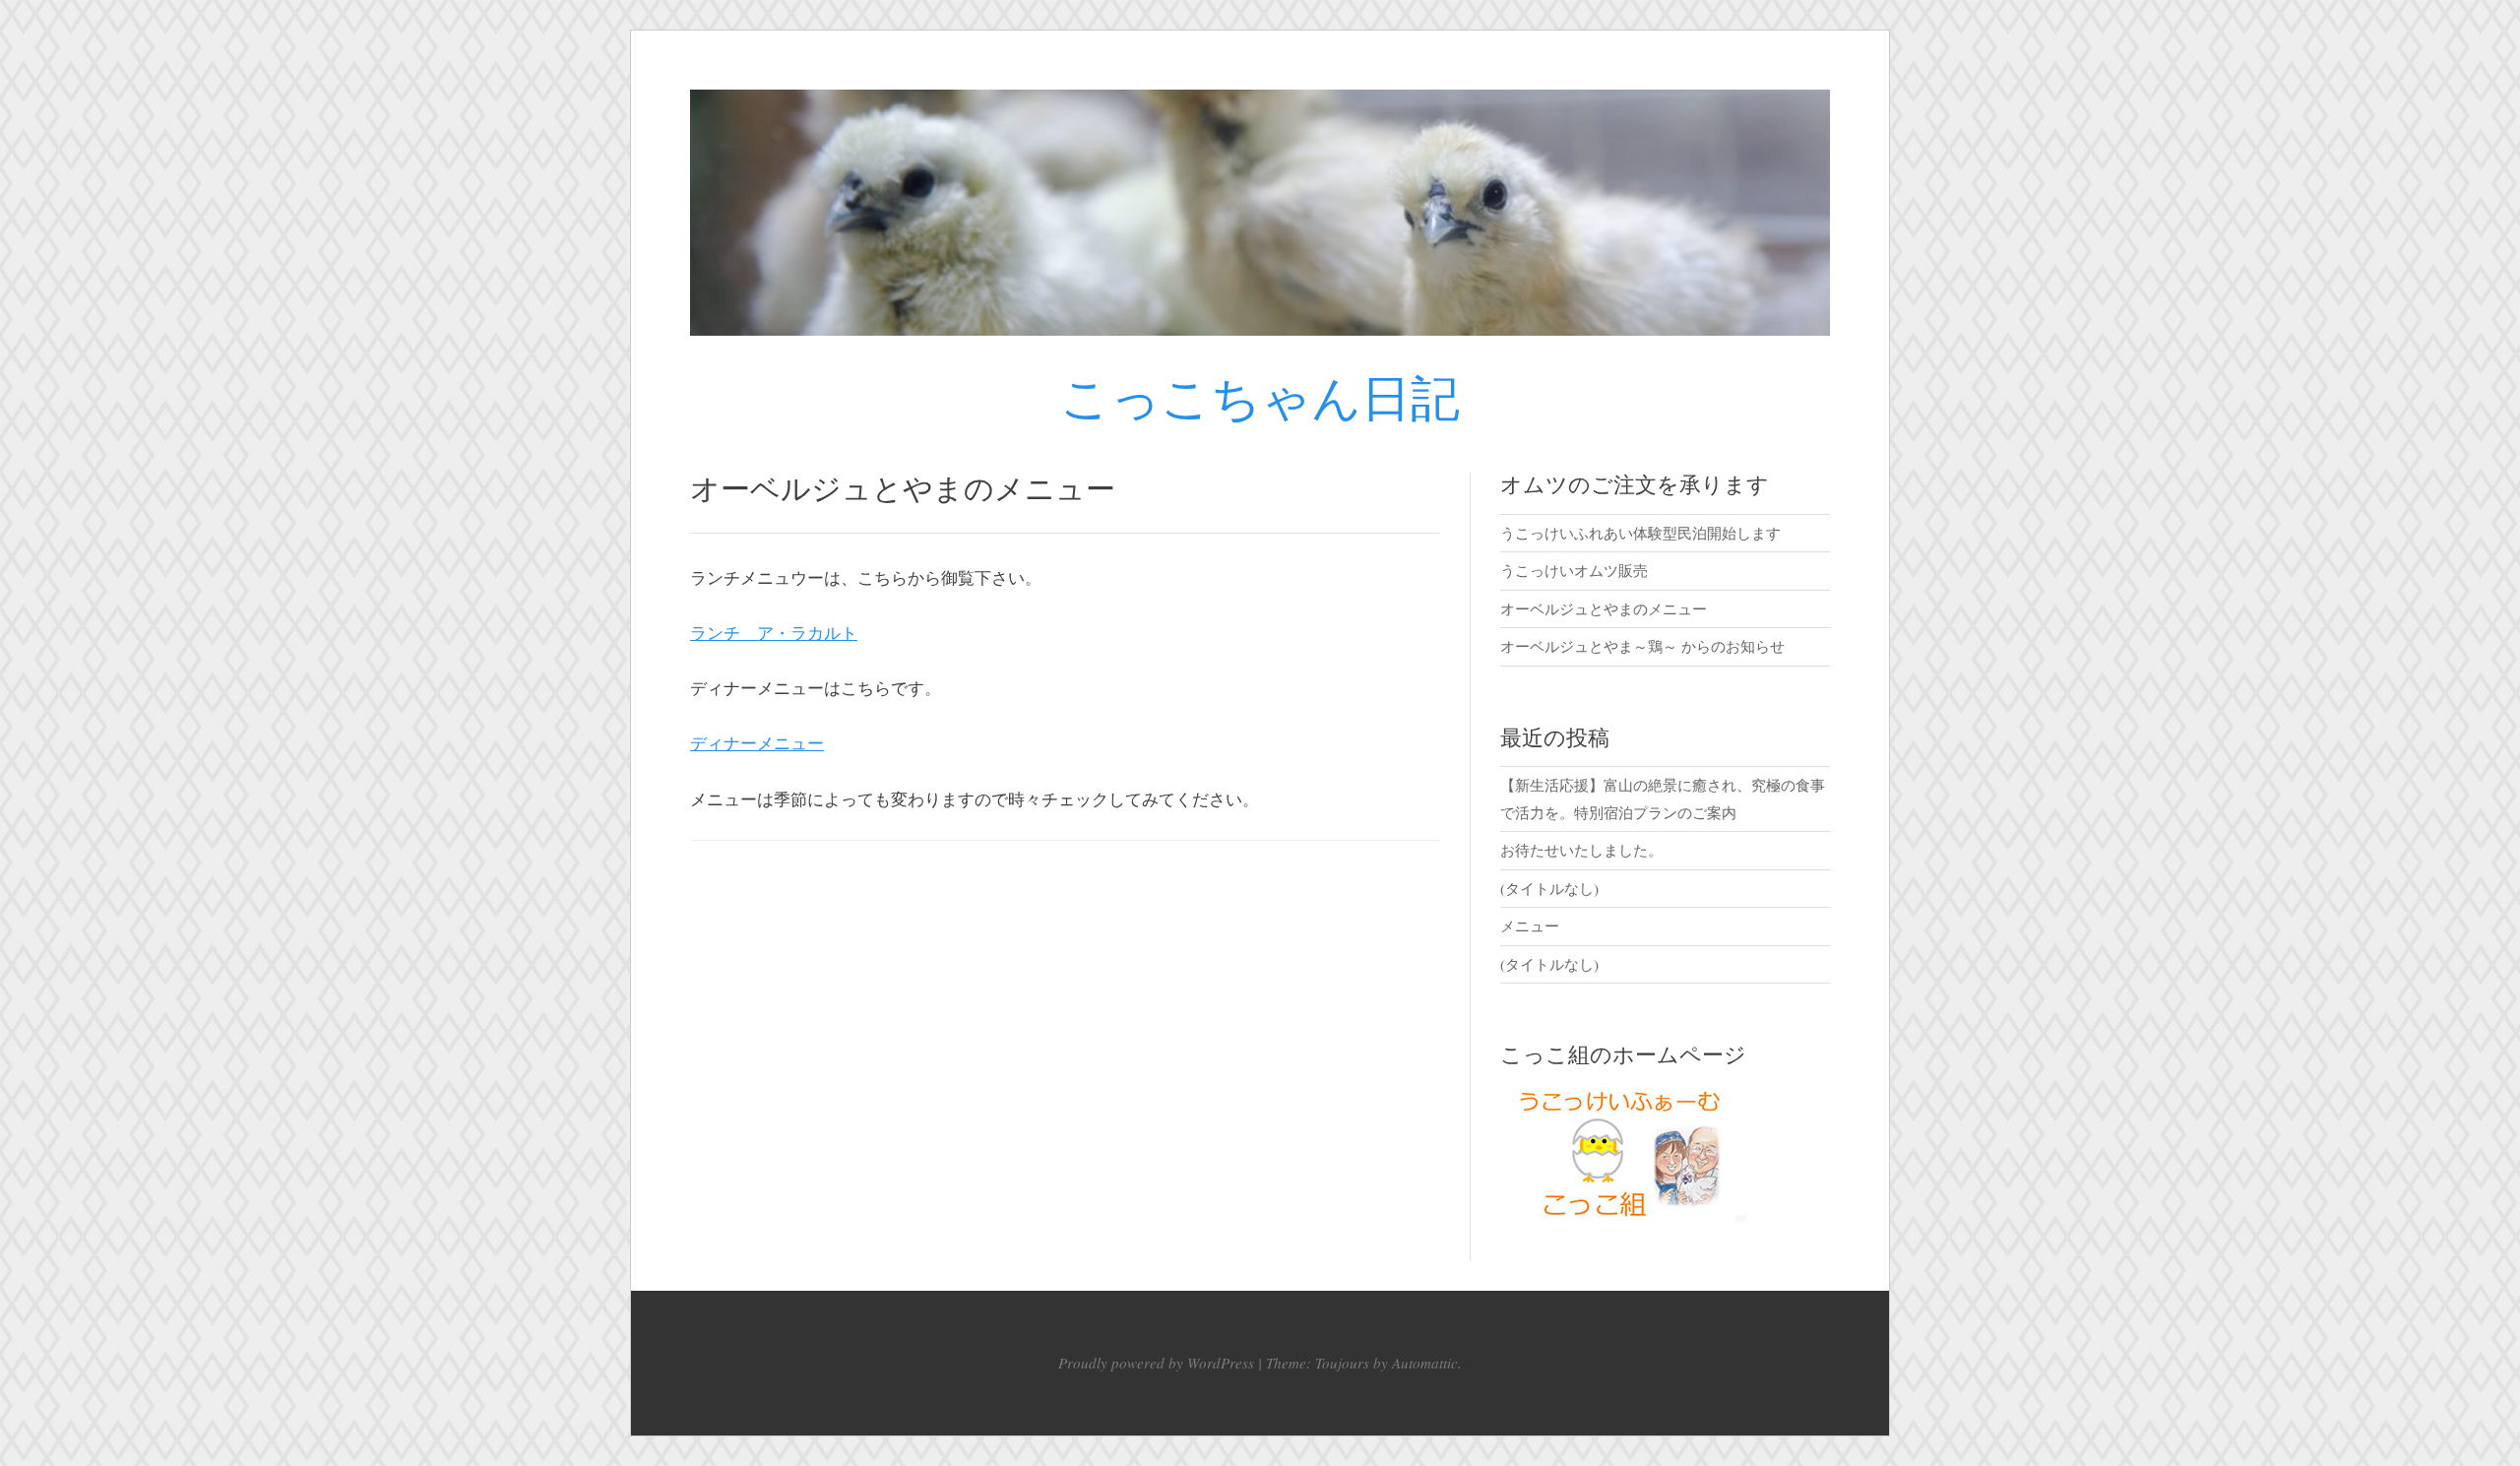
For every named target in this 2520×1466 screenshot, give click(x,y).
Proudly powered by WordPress (1156, 1363)
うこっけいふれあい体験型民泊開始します (1640, 533)
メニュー (1530, 925)
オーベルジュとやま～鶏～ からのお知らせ (1642, 646)
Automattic (1425, 1363)
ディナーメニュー (757, 743)
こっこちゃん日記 (1260, 401)
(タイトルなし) (1549, 888)
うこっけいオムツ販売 (1574, 570)
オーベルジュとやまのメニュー (1604, 608)
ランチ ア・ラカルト (774, 633)
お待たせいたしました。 (1581, 850)
